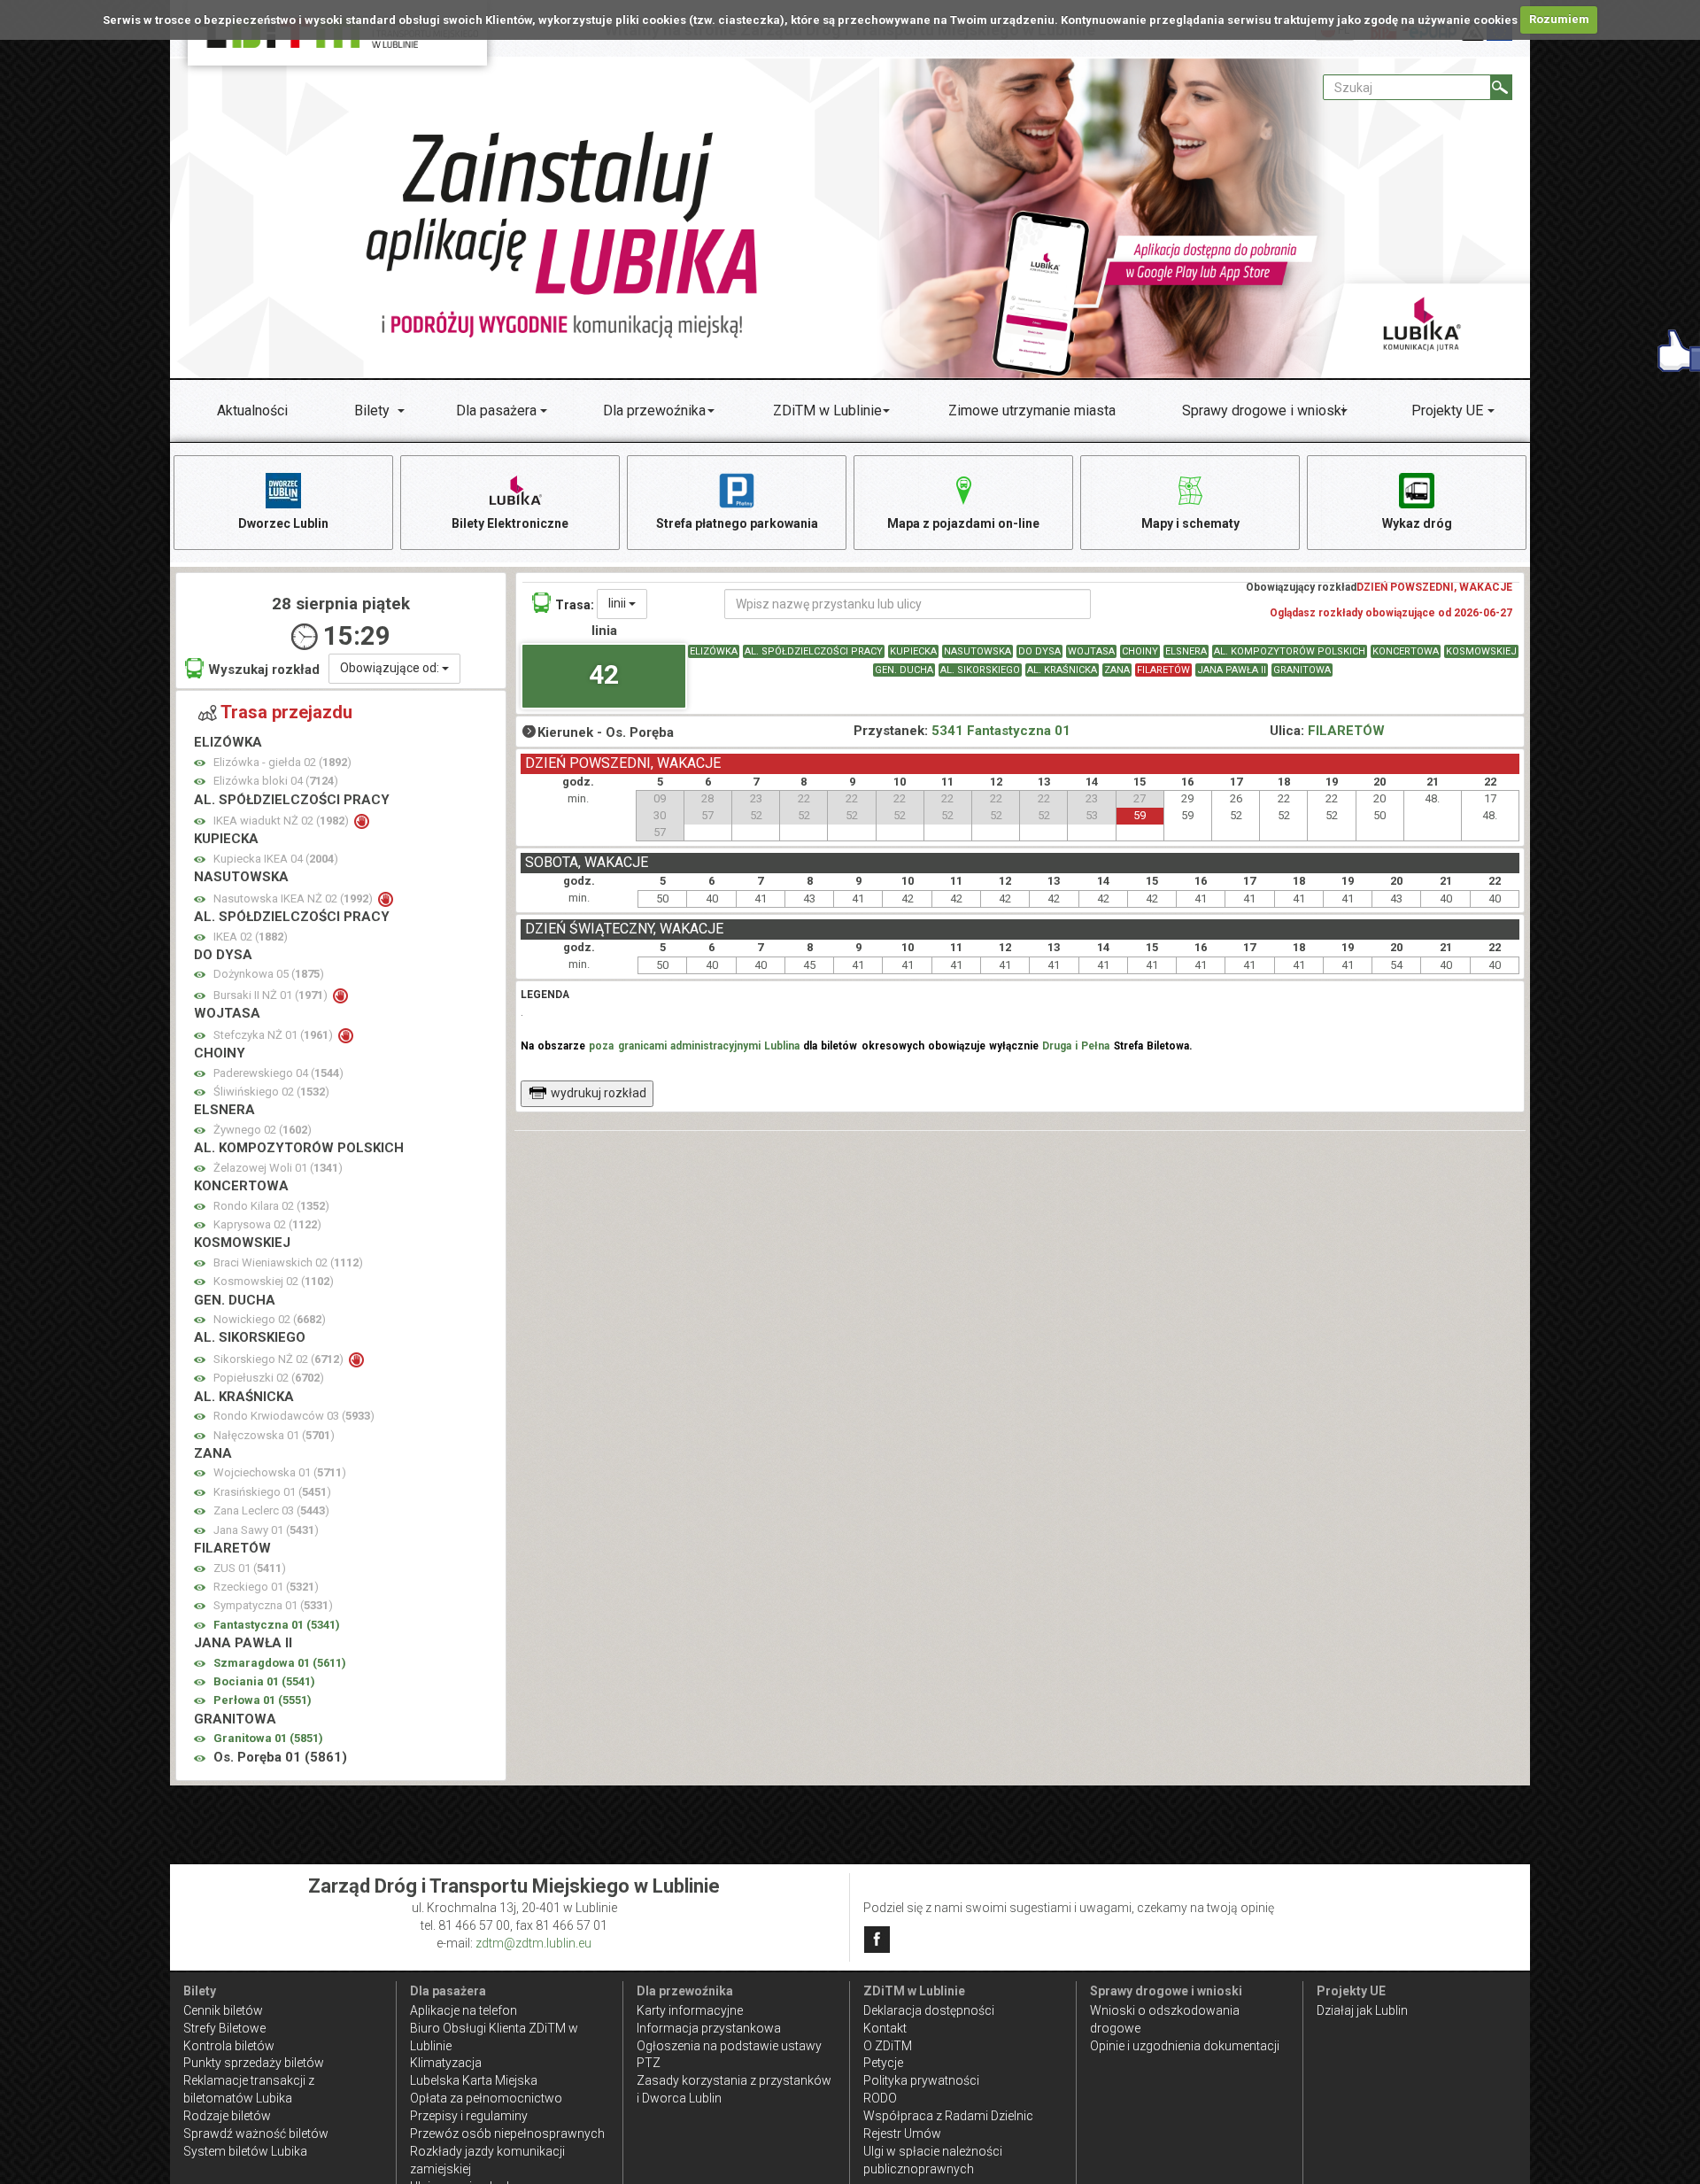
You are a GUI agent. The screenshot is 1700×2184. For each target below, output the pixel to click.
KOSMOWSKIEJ (1481, 651)
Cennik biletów (223, 2010)
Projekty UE (1447, 410)
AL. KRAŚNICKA (1062, 670)
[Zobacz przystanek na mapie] (200, 763)
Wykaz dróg (1417, 523)
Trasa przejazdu (286, 712)
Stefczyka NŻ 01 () (274, 1035)
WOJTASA (1091, 651)
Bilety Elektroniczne (510, 523)
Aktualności (252, 410)
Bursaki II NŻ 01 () (272, 995)
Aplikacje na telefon (464, 2010)
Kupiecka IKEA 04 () (276, 859)
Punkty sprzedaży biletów (254, 2063)
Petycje (883, 2063)
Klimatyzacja (446, 2063)
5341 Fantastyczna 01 (1001, 731)
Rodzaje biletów (227, 2116)
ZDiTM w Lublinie (827, 410)
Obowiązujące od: (391, 668)
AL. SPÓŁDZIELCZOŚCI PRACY (814, 651)
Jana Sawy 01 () (266, 1530)
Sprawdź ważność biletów (256, 2134)
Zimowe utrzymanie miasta (1032, 410)
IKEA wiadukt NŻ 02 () (282, 821)
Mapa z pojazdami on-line (963, 523)
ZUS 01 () (250, 1568)
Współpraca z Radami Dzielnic (948, 2116)
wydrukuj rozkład (599, 1093)
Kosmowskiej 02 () (274, 1281)
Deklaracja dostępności (929, 2010)
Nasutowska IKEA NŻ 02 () (294, 898)
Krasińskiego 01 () (272, 1492)
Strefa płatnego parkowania (737, 523)
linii (618, 603)
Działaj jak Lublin (1362, 2010)
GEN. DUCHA (904, 670)
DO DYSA (1039, 651)
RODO (880, 2098)
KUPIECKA (913, 651)
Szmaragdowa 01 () (280, 1663)
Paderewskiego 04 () (278, 1073)
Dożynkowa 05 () (269, 974)
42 (604, 674)
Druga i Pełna (1076, 1046)
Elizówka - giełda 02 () (282, 762)
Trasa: (575, 605)
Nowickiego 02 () (270, 1319)
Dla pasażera (496, 410)
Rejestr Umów (902, 2134)
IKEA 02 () (251, 937)
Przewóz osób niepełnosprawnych (507, 2134)
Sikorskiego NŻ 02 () (280, 1359)
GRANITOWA (1302, 670)
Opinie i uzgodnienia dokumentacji (1185, 2046)
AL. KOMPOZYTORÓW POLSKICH (1290, 651)
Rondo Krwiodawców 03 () (294, 1416)
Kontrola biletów (229, 2046)
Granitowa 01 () (268, 1738)
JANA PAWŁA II (1232, 670)
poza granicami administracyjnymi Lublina (694, 1046)
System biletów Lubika (245, 2151)
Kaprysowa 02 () (267, 1224)
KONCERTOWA (1406, 651)
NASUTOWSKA (977, 651)
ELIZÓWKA (714, 651)
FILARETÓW (1163, 670)
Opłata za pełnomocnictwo (486, 2098)
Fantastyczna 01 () (277, 1625)
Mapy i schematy (1190, 523)
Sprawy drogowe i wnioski (1263, 410)
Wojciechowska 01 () (280, 1472)
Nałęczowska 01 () (274, 1435)
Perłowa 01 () (263, 1700)
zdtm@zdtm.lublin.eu (533, 1943)
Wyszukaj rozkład (264, 670)
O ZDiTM (888, 2046)
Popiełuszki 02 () (269, 1378)
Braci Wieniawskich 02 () (288, 1262)
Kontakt (885, 2028)
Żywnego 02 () (263, 1130)
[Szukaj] (1501, 87)
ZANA (1117, 670)
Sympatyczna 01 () (273, 1605)
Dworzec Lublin (283, 523)
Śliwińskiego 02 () (271, 1092)
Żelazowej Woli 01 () (278, 1168)
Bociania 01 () (264, 1681)
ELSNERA (1186, 651)
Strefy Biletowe (224, 2028)
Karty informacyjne (690, 2010)
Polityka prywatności (921, 2080)
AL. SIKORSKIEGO (980, 670)
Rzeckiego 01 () (266, 1587)
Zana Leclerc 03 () (271, 1510)
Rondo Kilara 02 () (271, 1206)
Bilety (372, 410)
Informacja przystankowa (709, 2028)
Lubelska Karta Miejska (474, 2080)
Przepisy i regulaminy (469, 2116)
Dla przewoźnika (654, 410)
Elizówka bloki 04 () (276, 781)
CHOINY (1140, 651)
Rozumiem (1559, 19)
